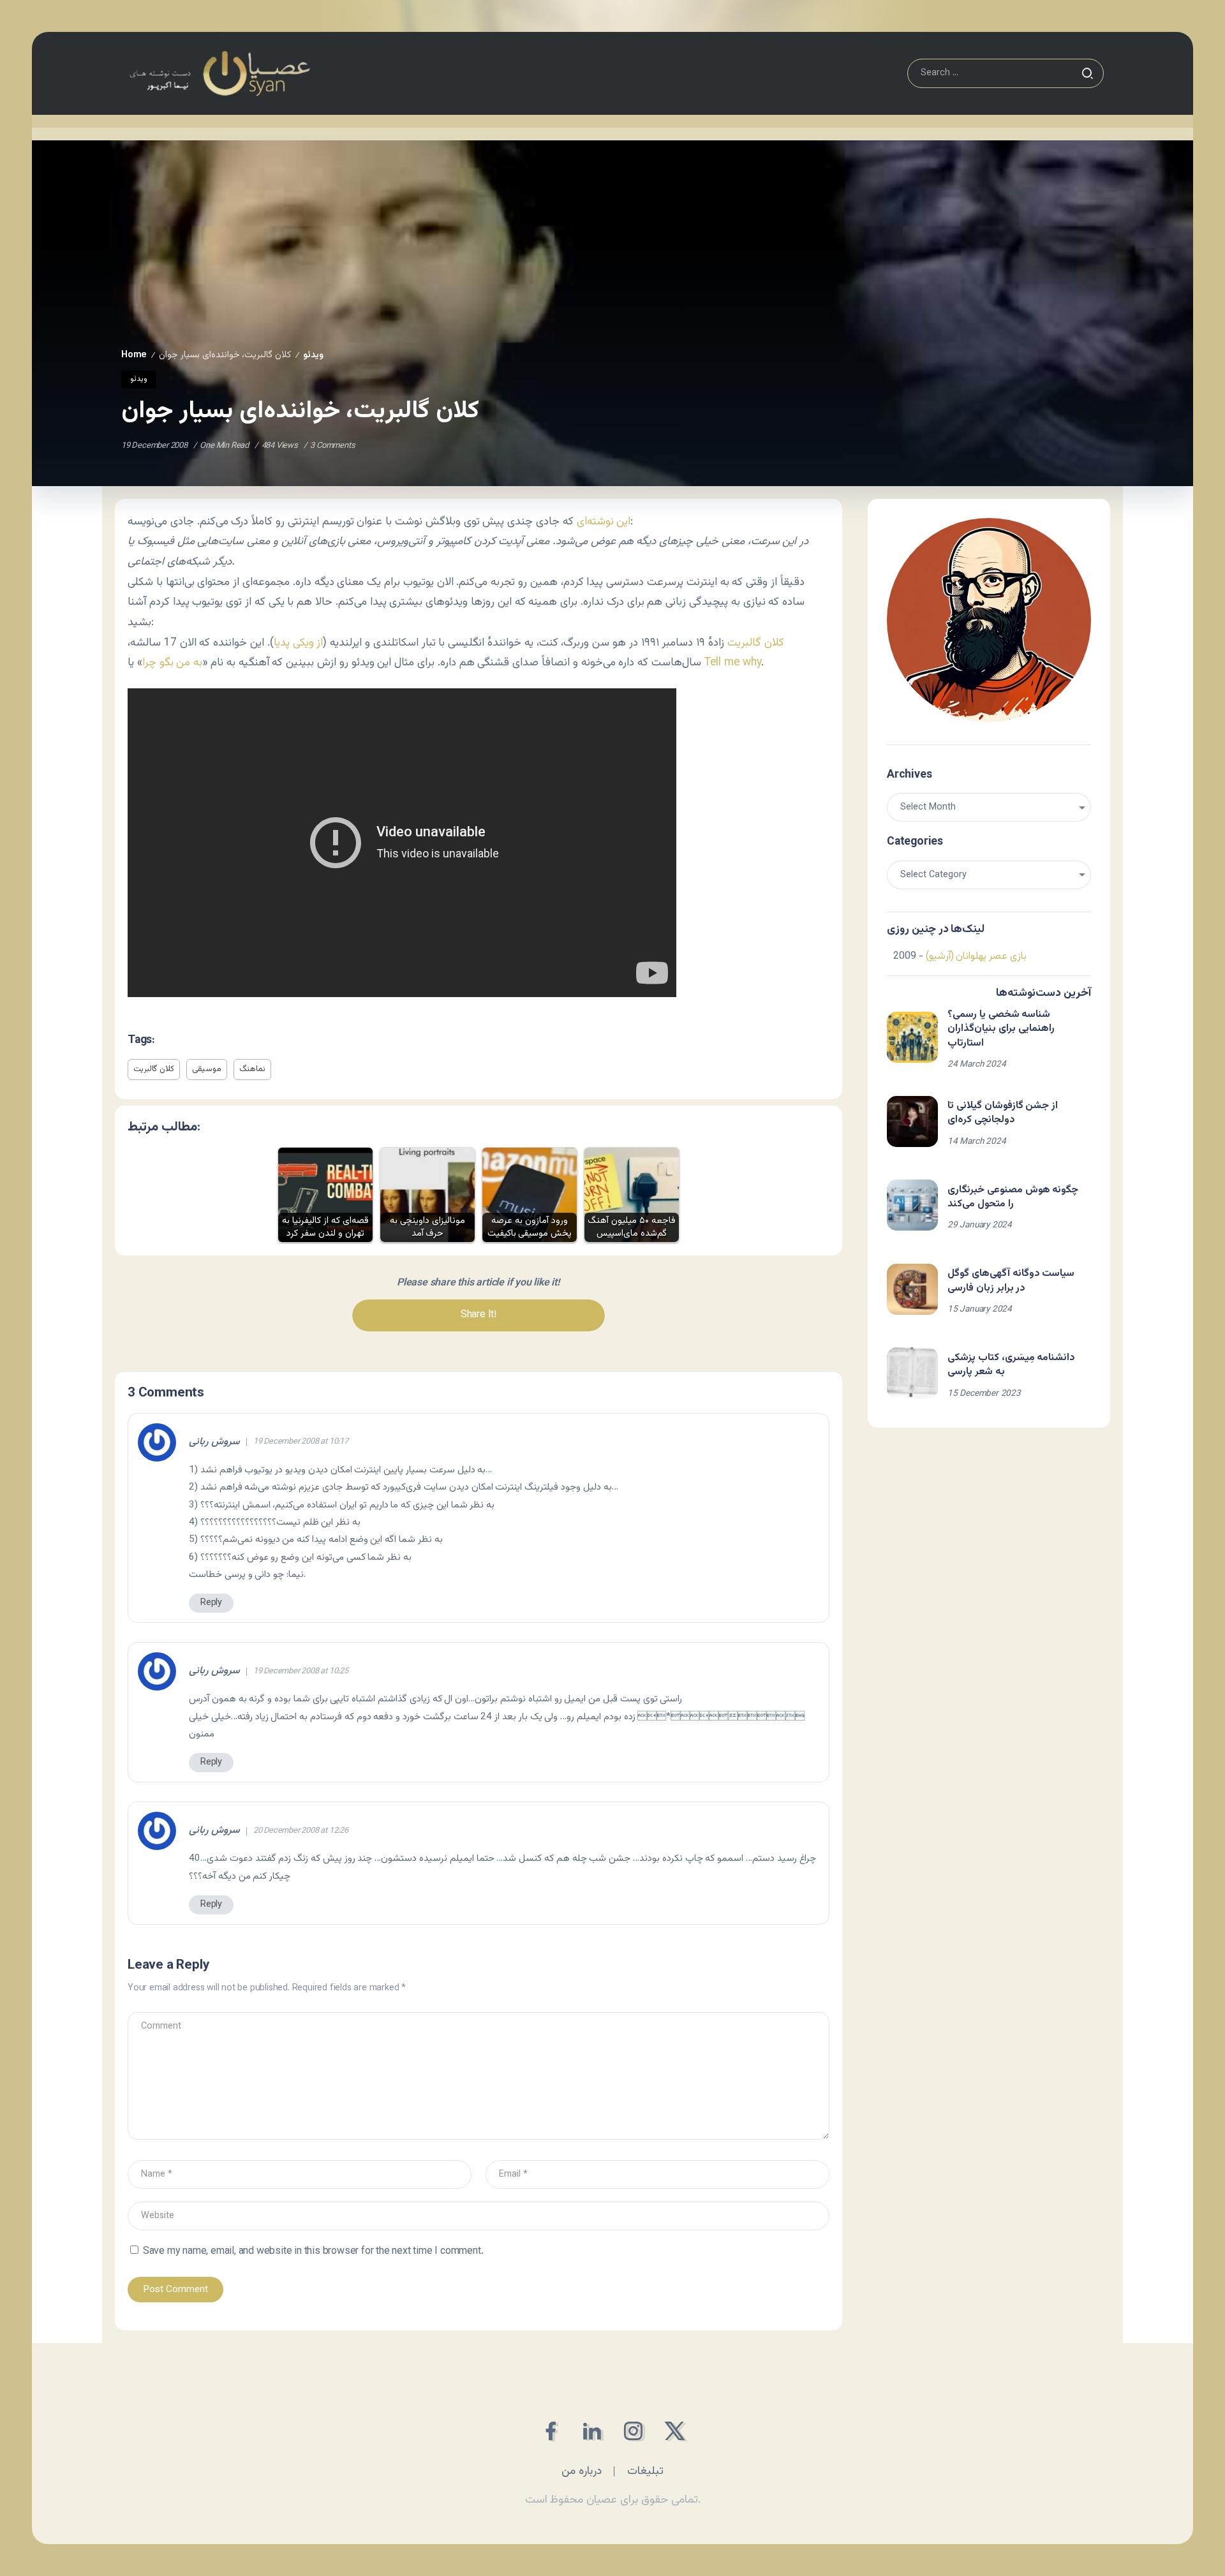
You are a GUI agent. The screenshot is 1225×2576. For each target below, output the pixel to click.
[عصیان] (219, 74)
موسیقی (207, 1069)
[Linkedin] (592, 2431)
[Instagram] (633, 2431)
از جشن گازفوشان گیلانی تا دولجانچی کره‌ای (1003, 1113)
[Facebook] (550, 2431)
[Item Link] (912, 1037)
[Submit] (1087, 73)
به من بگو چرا (172, 663)
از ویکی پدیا (299, 643)
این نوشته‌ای (604, 522)
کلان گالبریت (756, 643)
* (721, 1717)
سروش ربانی (214, 1442)
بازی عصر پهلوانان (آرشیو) (976, 957)
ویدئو (313, 355)
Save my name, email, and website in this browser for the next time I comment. (313, 2252)
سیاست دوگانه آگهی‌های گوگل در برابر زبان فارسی (1011, 1281)
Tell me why (733, 663)
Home (134, 355)
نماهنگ (252, 1069)
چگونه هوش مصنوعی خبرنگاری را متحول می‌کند (1013, 1197)
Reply (211, 1603)
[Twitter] (675, 2431)
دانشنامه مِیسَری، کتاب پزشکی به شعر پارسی (1011, 1365)
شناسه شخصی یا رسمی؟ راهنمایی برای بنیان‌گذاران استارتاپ (1001, 1029)
